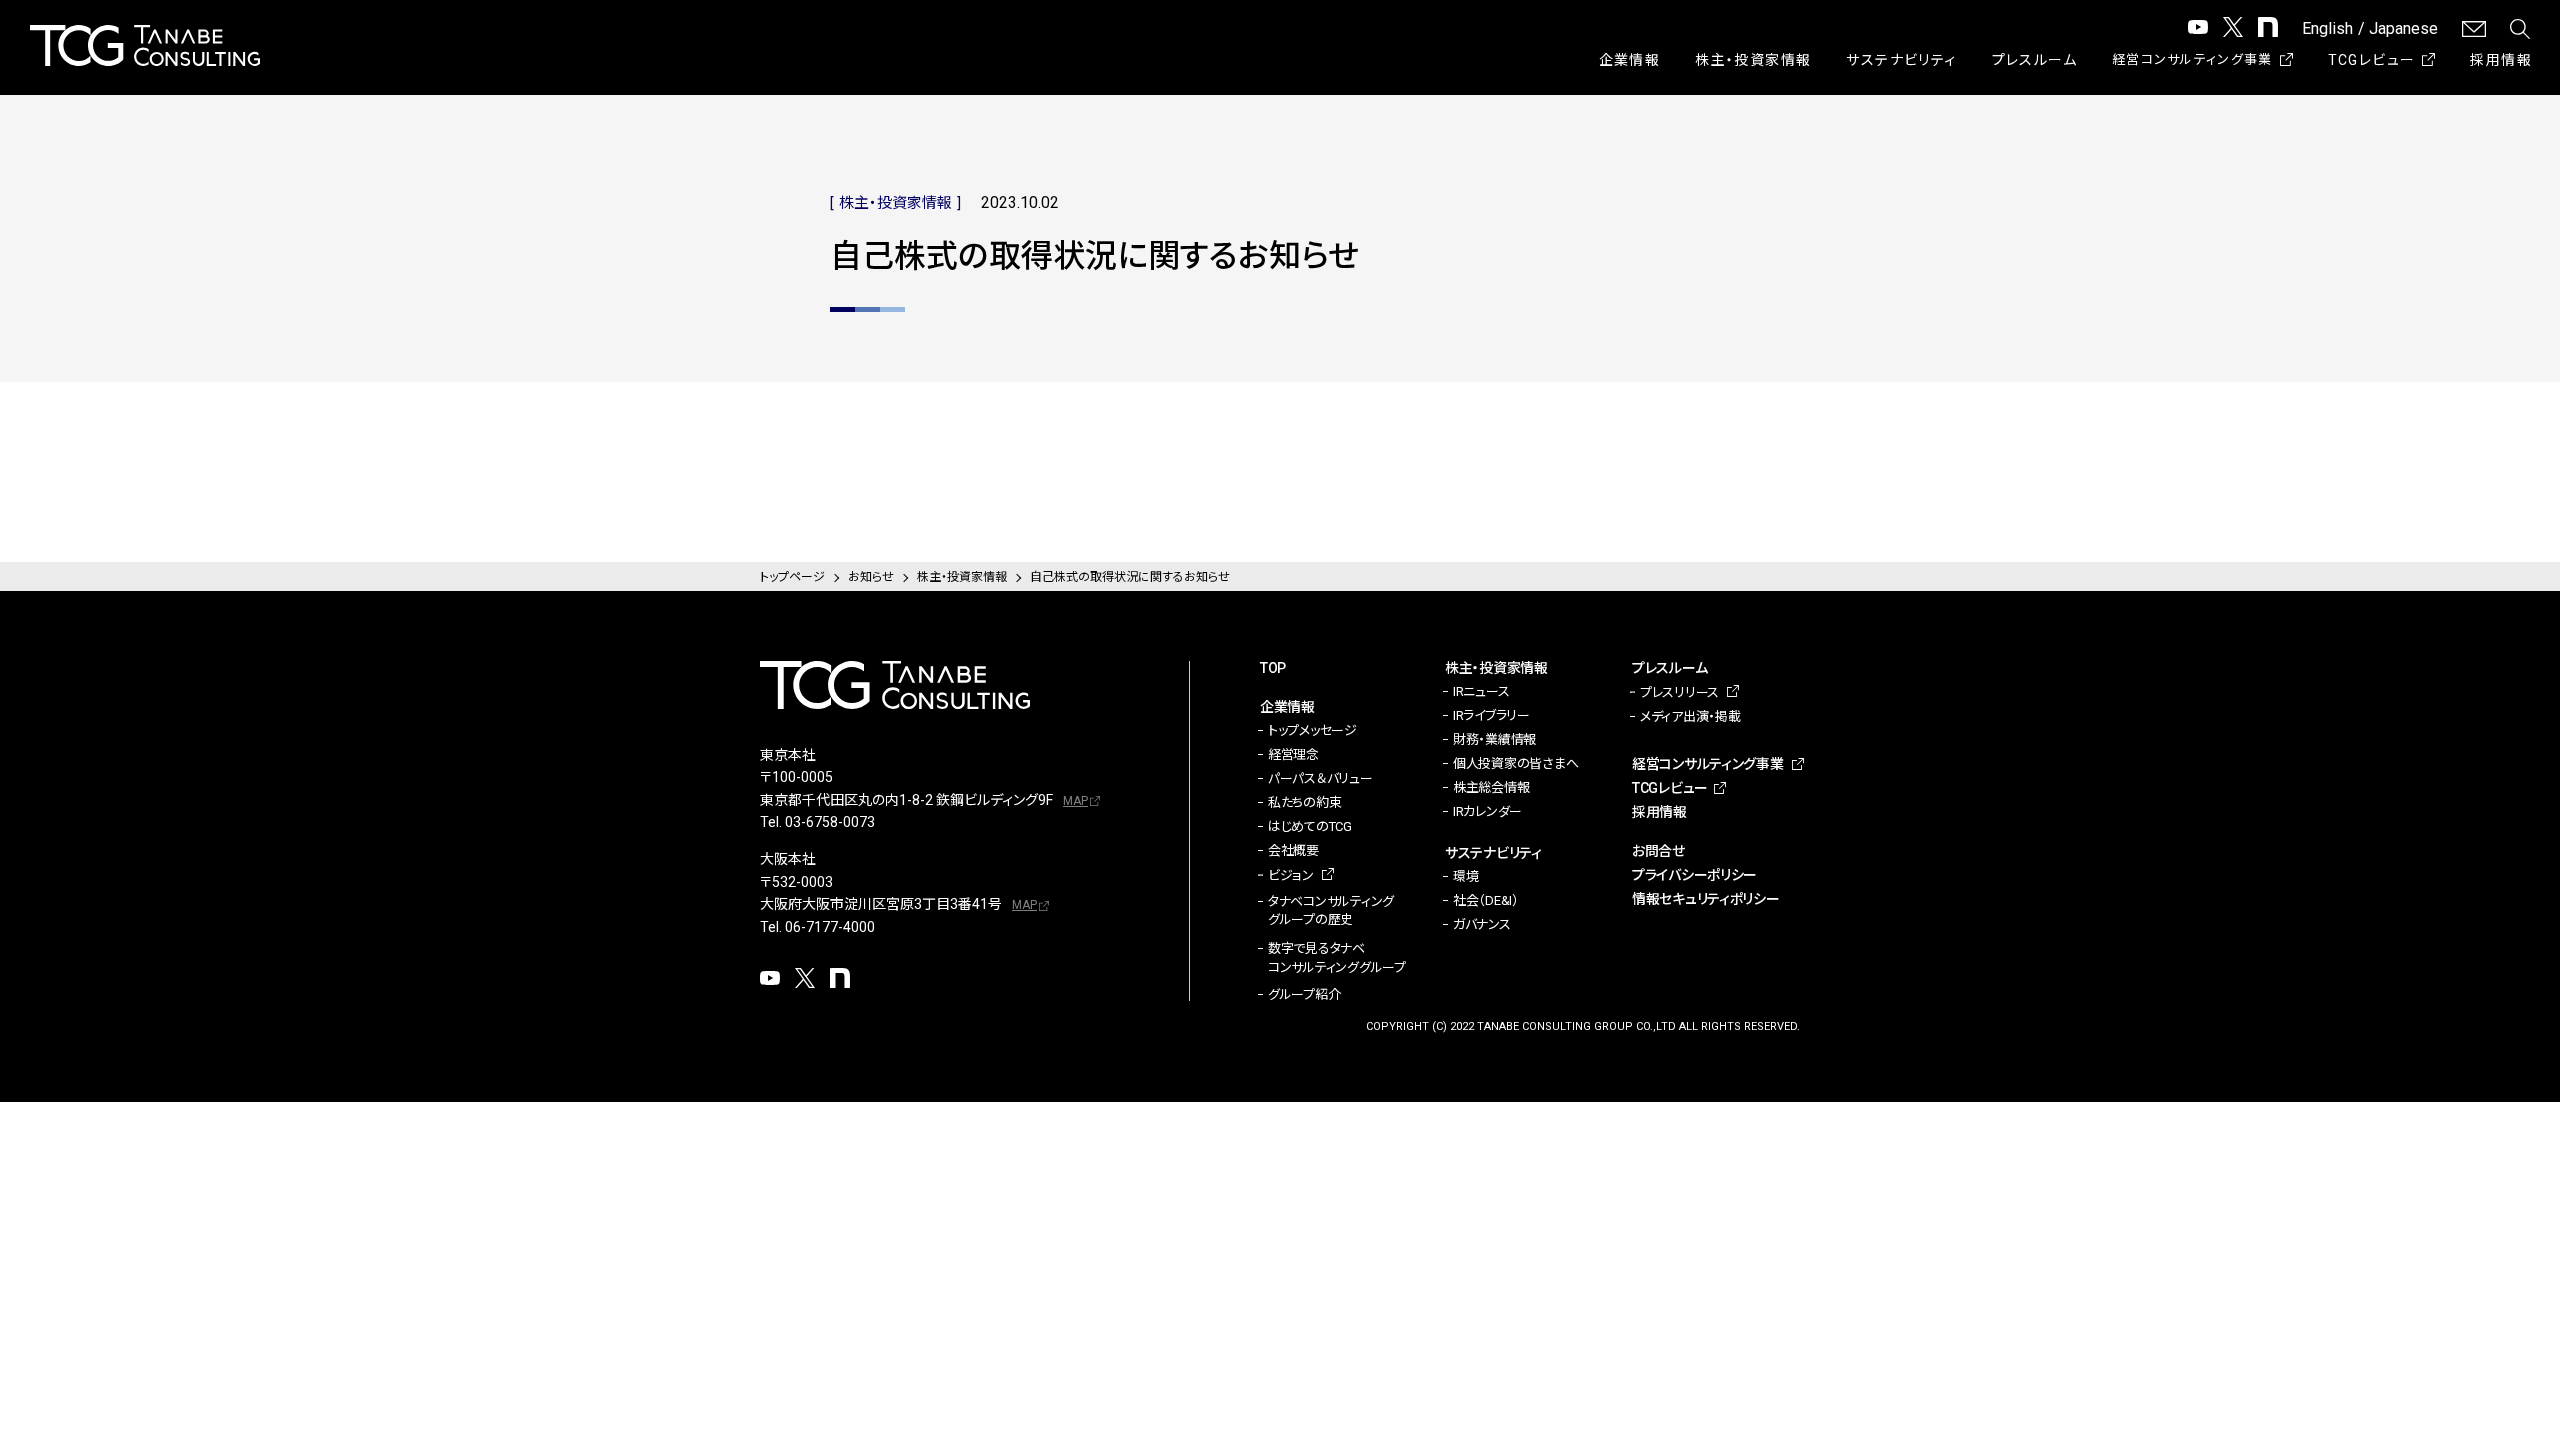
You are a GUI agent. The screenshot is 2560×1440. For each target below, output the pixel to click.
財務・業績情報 (1494, 739)
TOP (1273, 668)
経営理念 (1293, 754)
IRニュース (1481, 691)
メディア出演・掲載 (1690, 716)
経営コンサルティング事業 (2192, 59)
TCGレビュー (2372, 60)
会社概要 (1293, 850)
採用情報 (2501, 60)
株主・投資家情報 (1753, 60)
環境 (1465, 876)
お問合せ (1658, 851)
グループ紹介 (1304, 994)
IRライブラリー (1491, 715)
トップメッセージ (1312, 730)
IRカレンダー (1487, 811)
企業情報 (1630, 60)
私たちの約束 (1304, 802)
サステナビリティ (1901, 60)
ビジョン (1291, 875)
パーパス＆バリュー (1320, 778)
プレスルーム (2034, 60)
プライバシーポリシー (1694, 875)
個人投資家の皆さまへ (1515, 763)
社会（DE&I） (1486, 900)
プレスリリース (1679, 692)
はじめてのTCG (1310, 826)
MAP (1075, 801)
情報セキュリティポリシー (1706, 899)
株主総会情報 (1491, 787)
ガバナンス (1482, 924)
